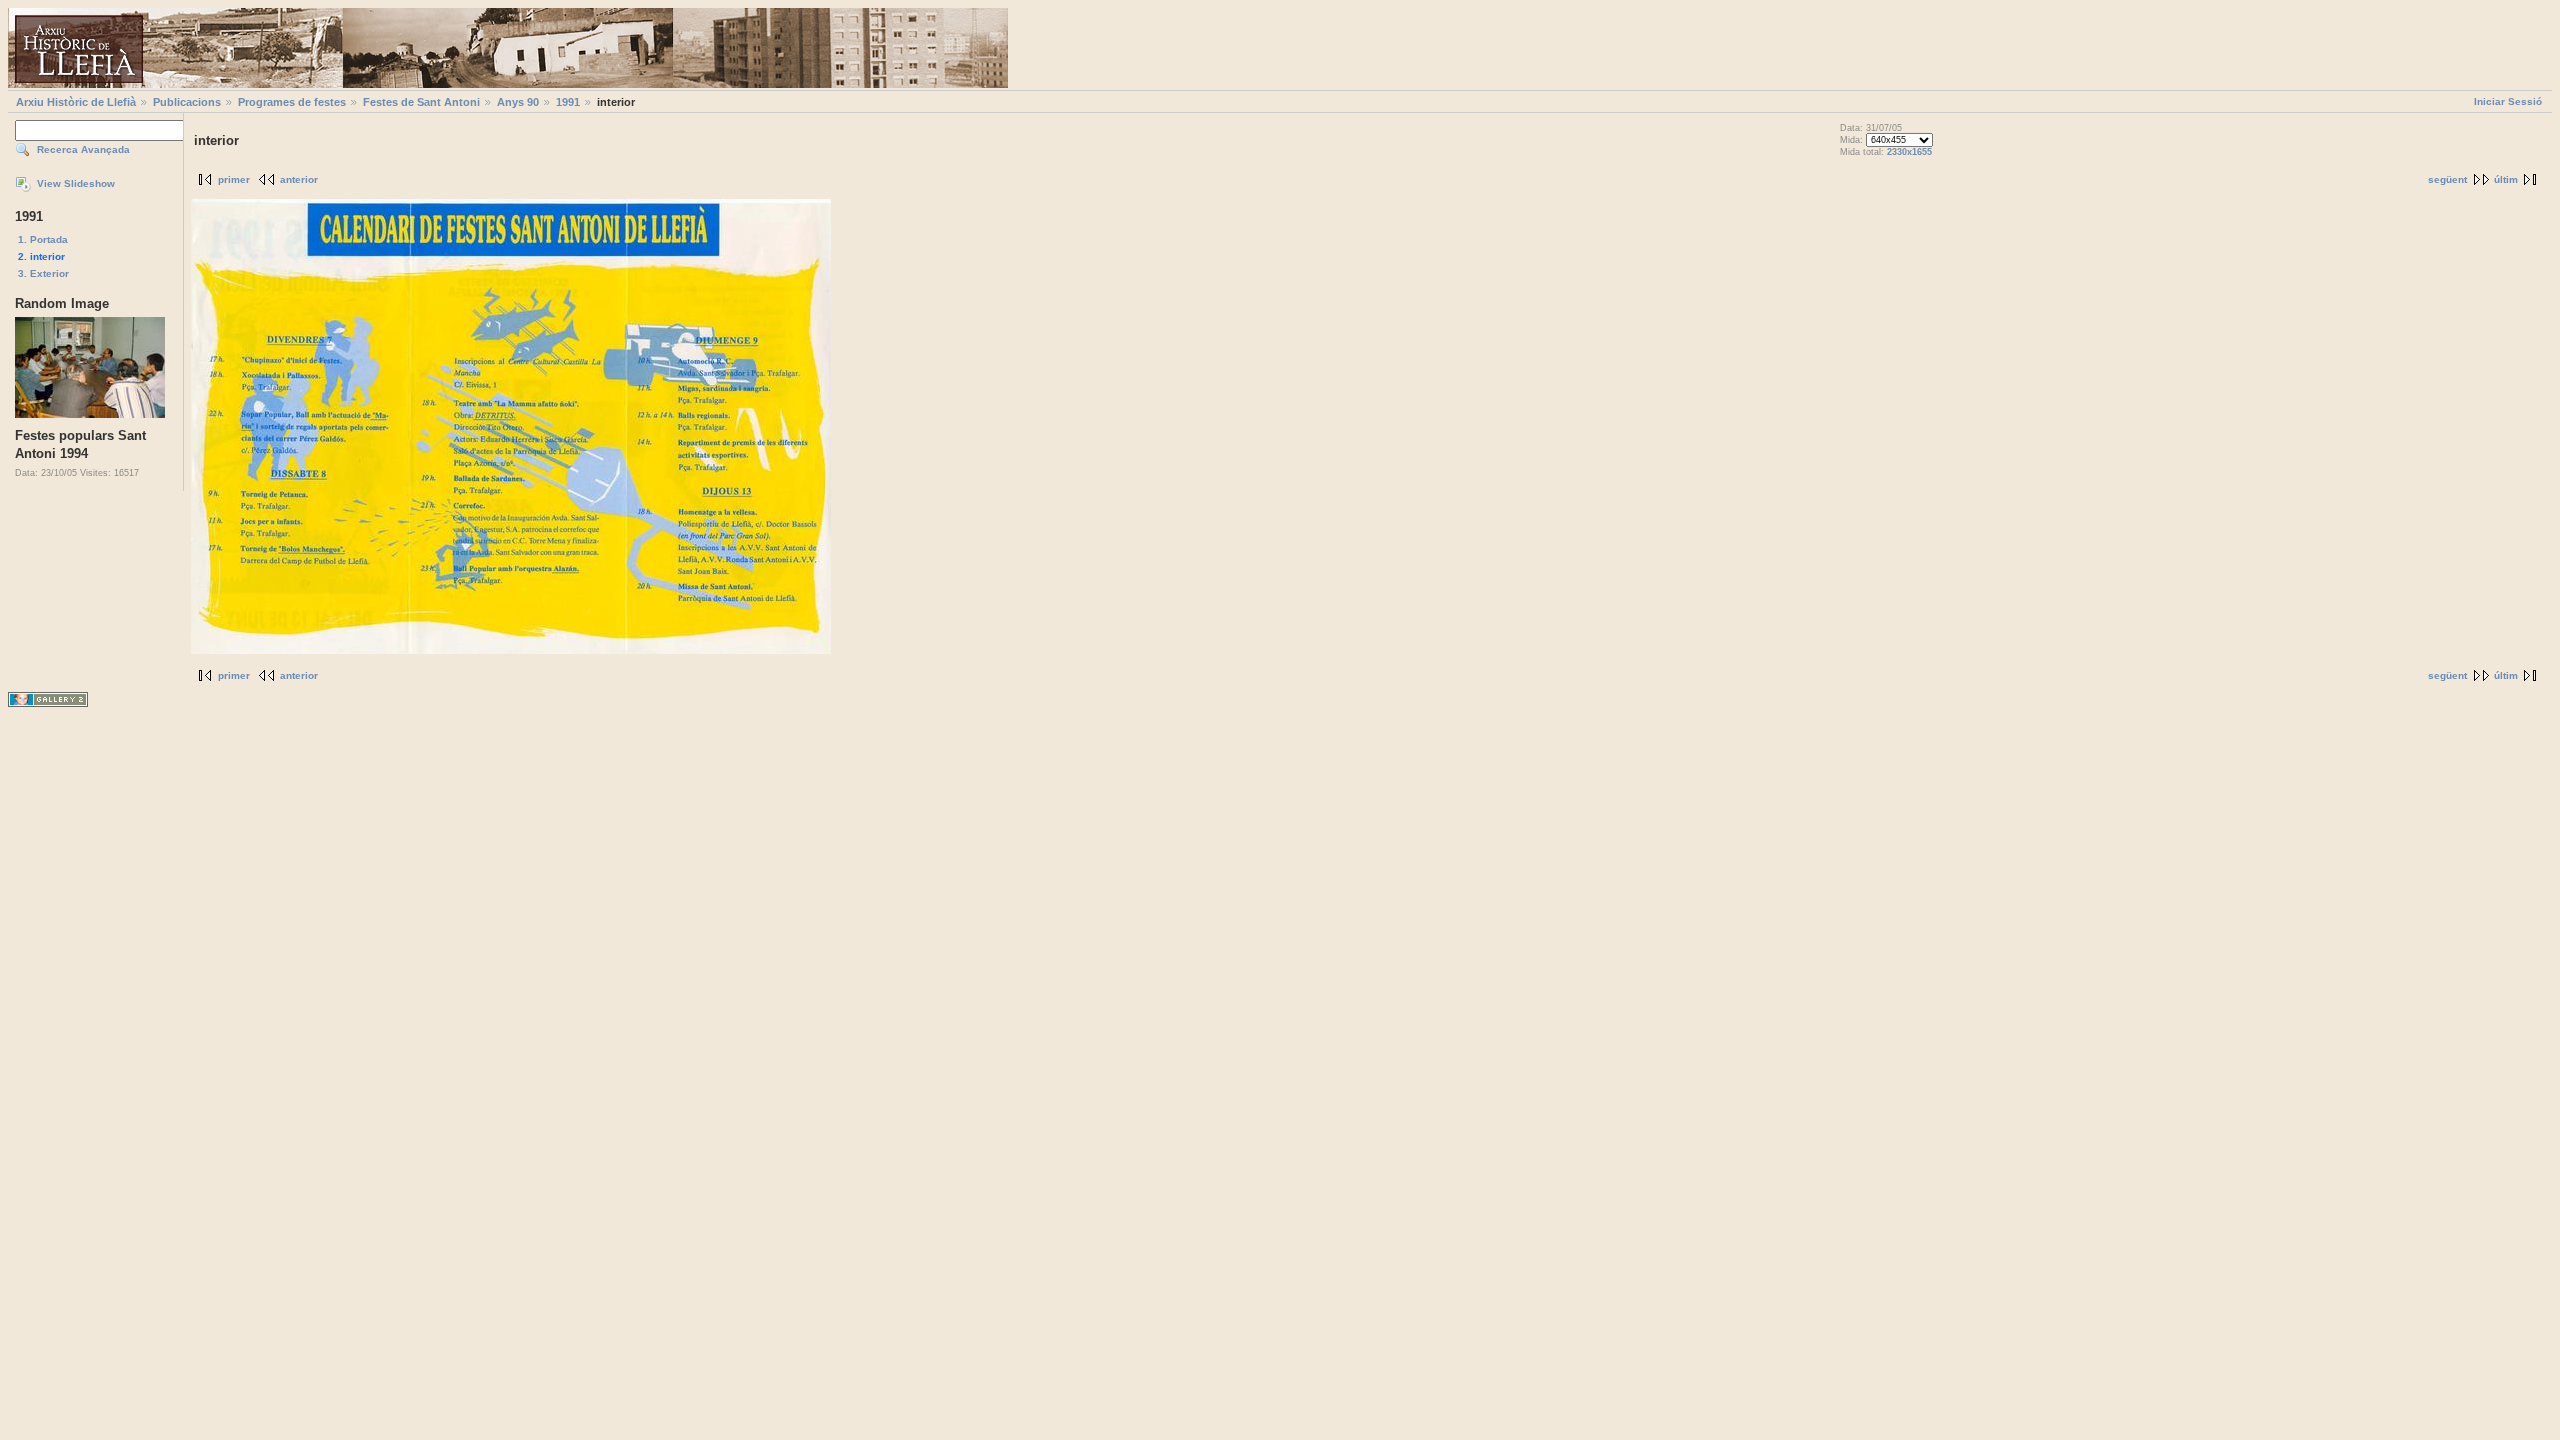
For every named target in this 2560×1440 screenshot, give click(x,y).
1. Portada (43, 239)
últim (2506, 179)
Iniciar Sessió (2508, 101)
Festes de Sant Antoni (421, 102)
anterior (299, 179)
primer (234, 179)
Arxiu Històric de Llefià (76, 102)
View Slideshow (76, 183)
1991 (568, 102)
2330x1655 (1909, 152)
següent (2447, 179)
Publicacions (187, 102)
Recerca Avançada (83, 149)
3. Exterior (43, 273)
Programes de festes (292, 102)
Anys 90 (518, 102)
